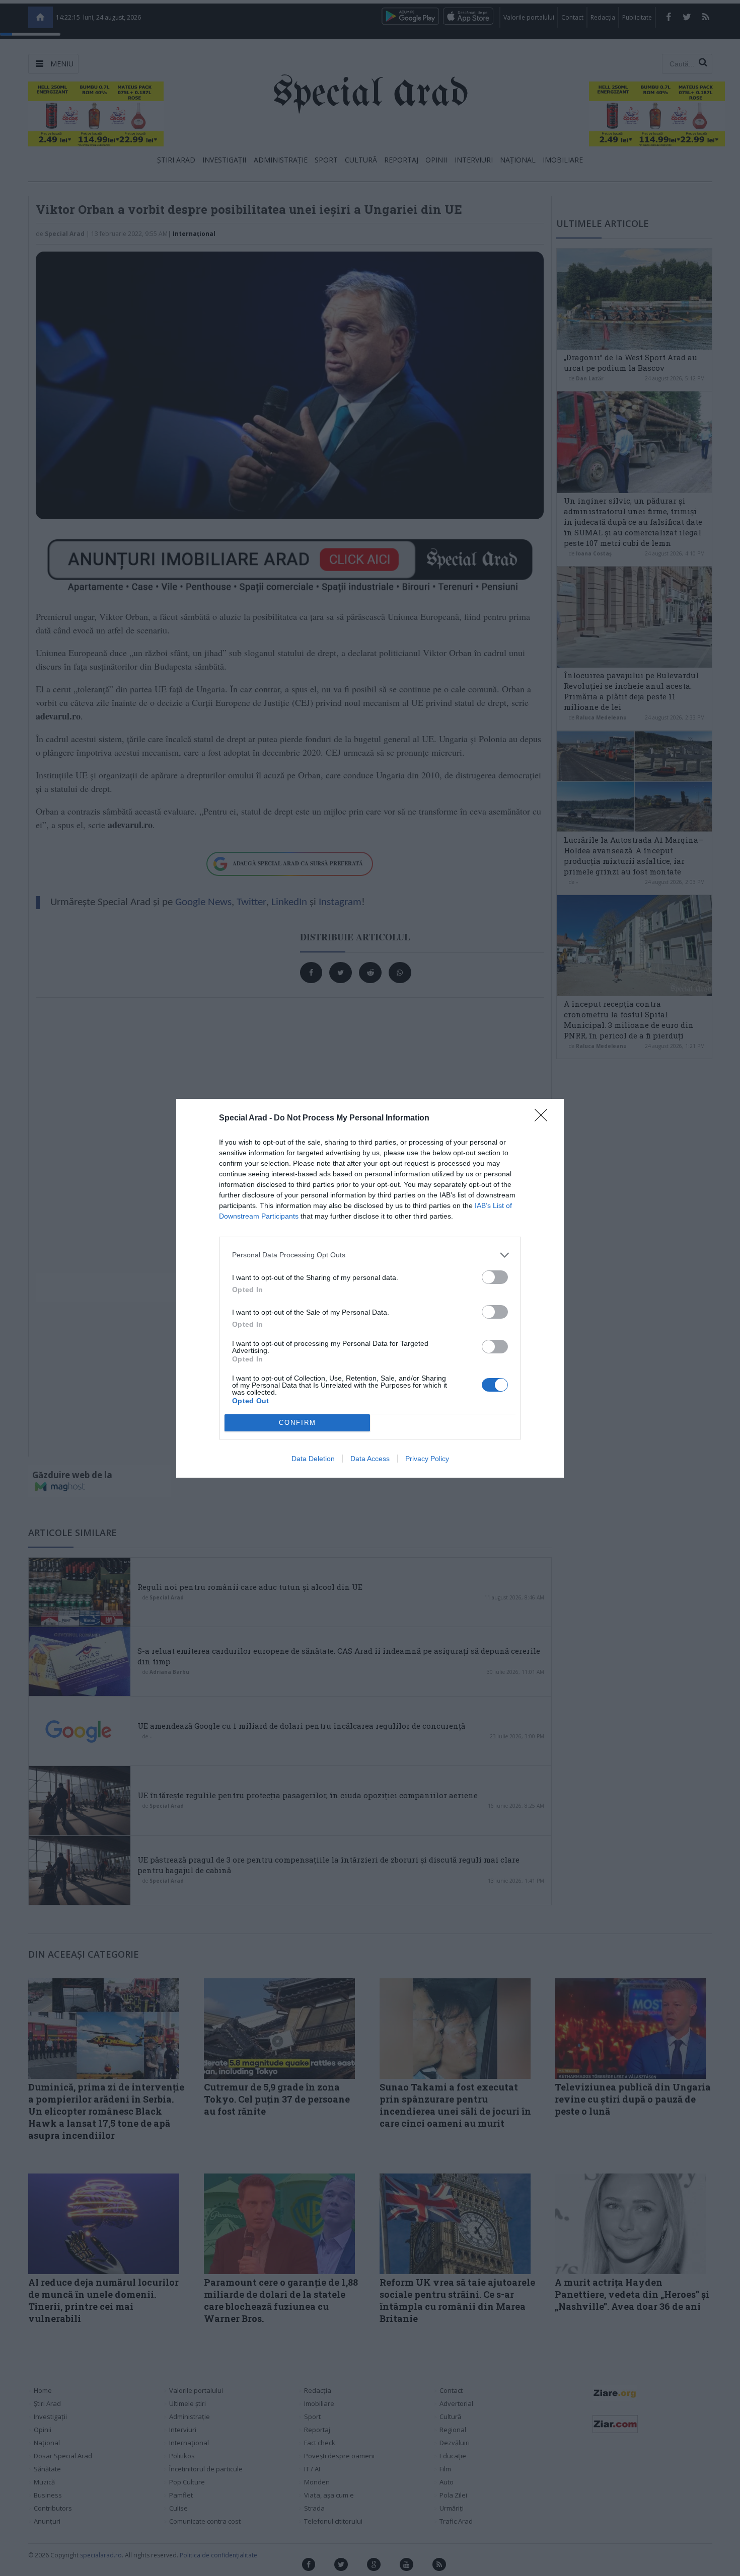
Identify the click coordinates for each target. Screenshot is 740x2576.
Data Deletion (313, 1459)
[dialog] (370, 1288)
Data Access (370, 1459)
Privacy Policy (427, 1459)
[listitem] (370, 1255)
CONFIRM (298, 1423)
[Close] (544, 1118)
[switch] (495, 1277)
